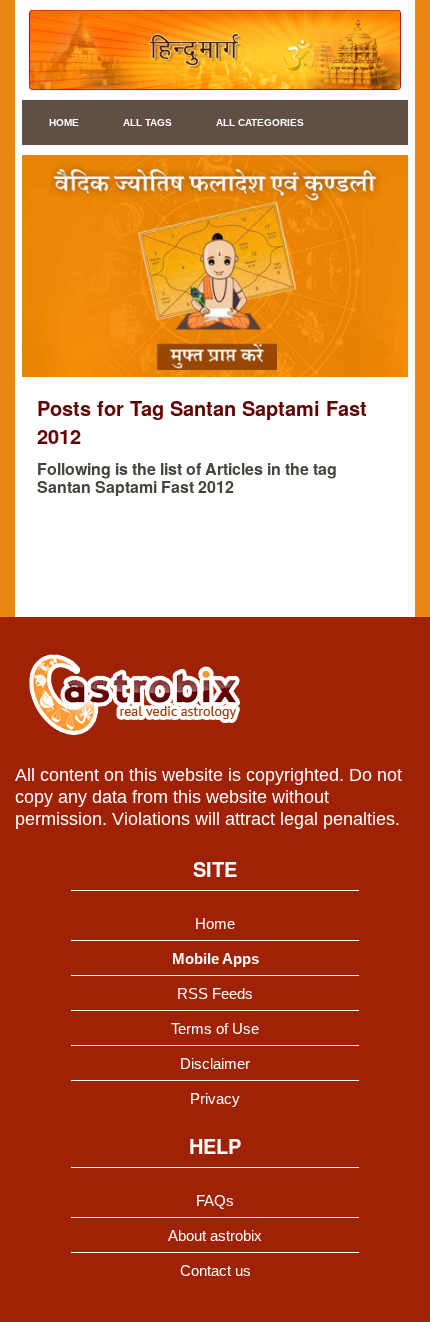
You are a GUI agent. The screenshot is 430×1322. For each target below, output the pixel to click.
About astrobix (215, 1235)
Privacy (215, 1098)
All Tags (147, 122)
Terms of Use (215, 1028)
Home (64, 122)
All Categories (260, 122)
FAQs (215, 1200)
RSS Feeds (215, 993)
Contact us (215, 1270)
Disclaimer (215, 1063)
